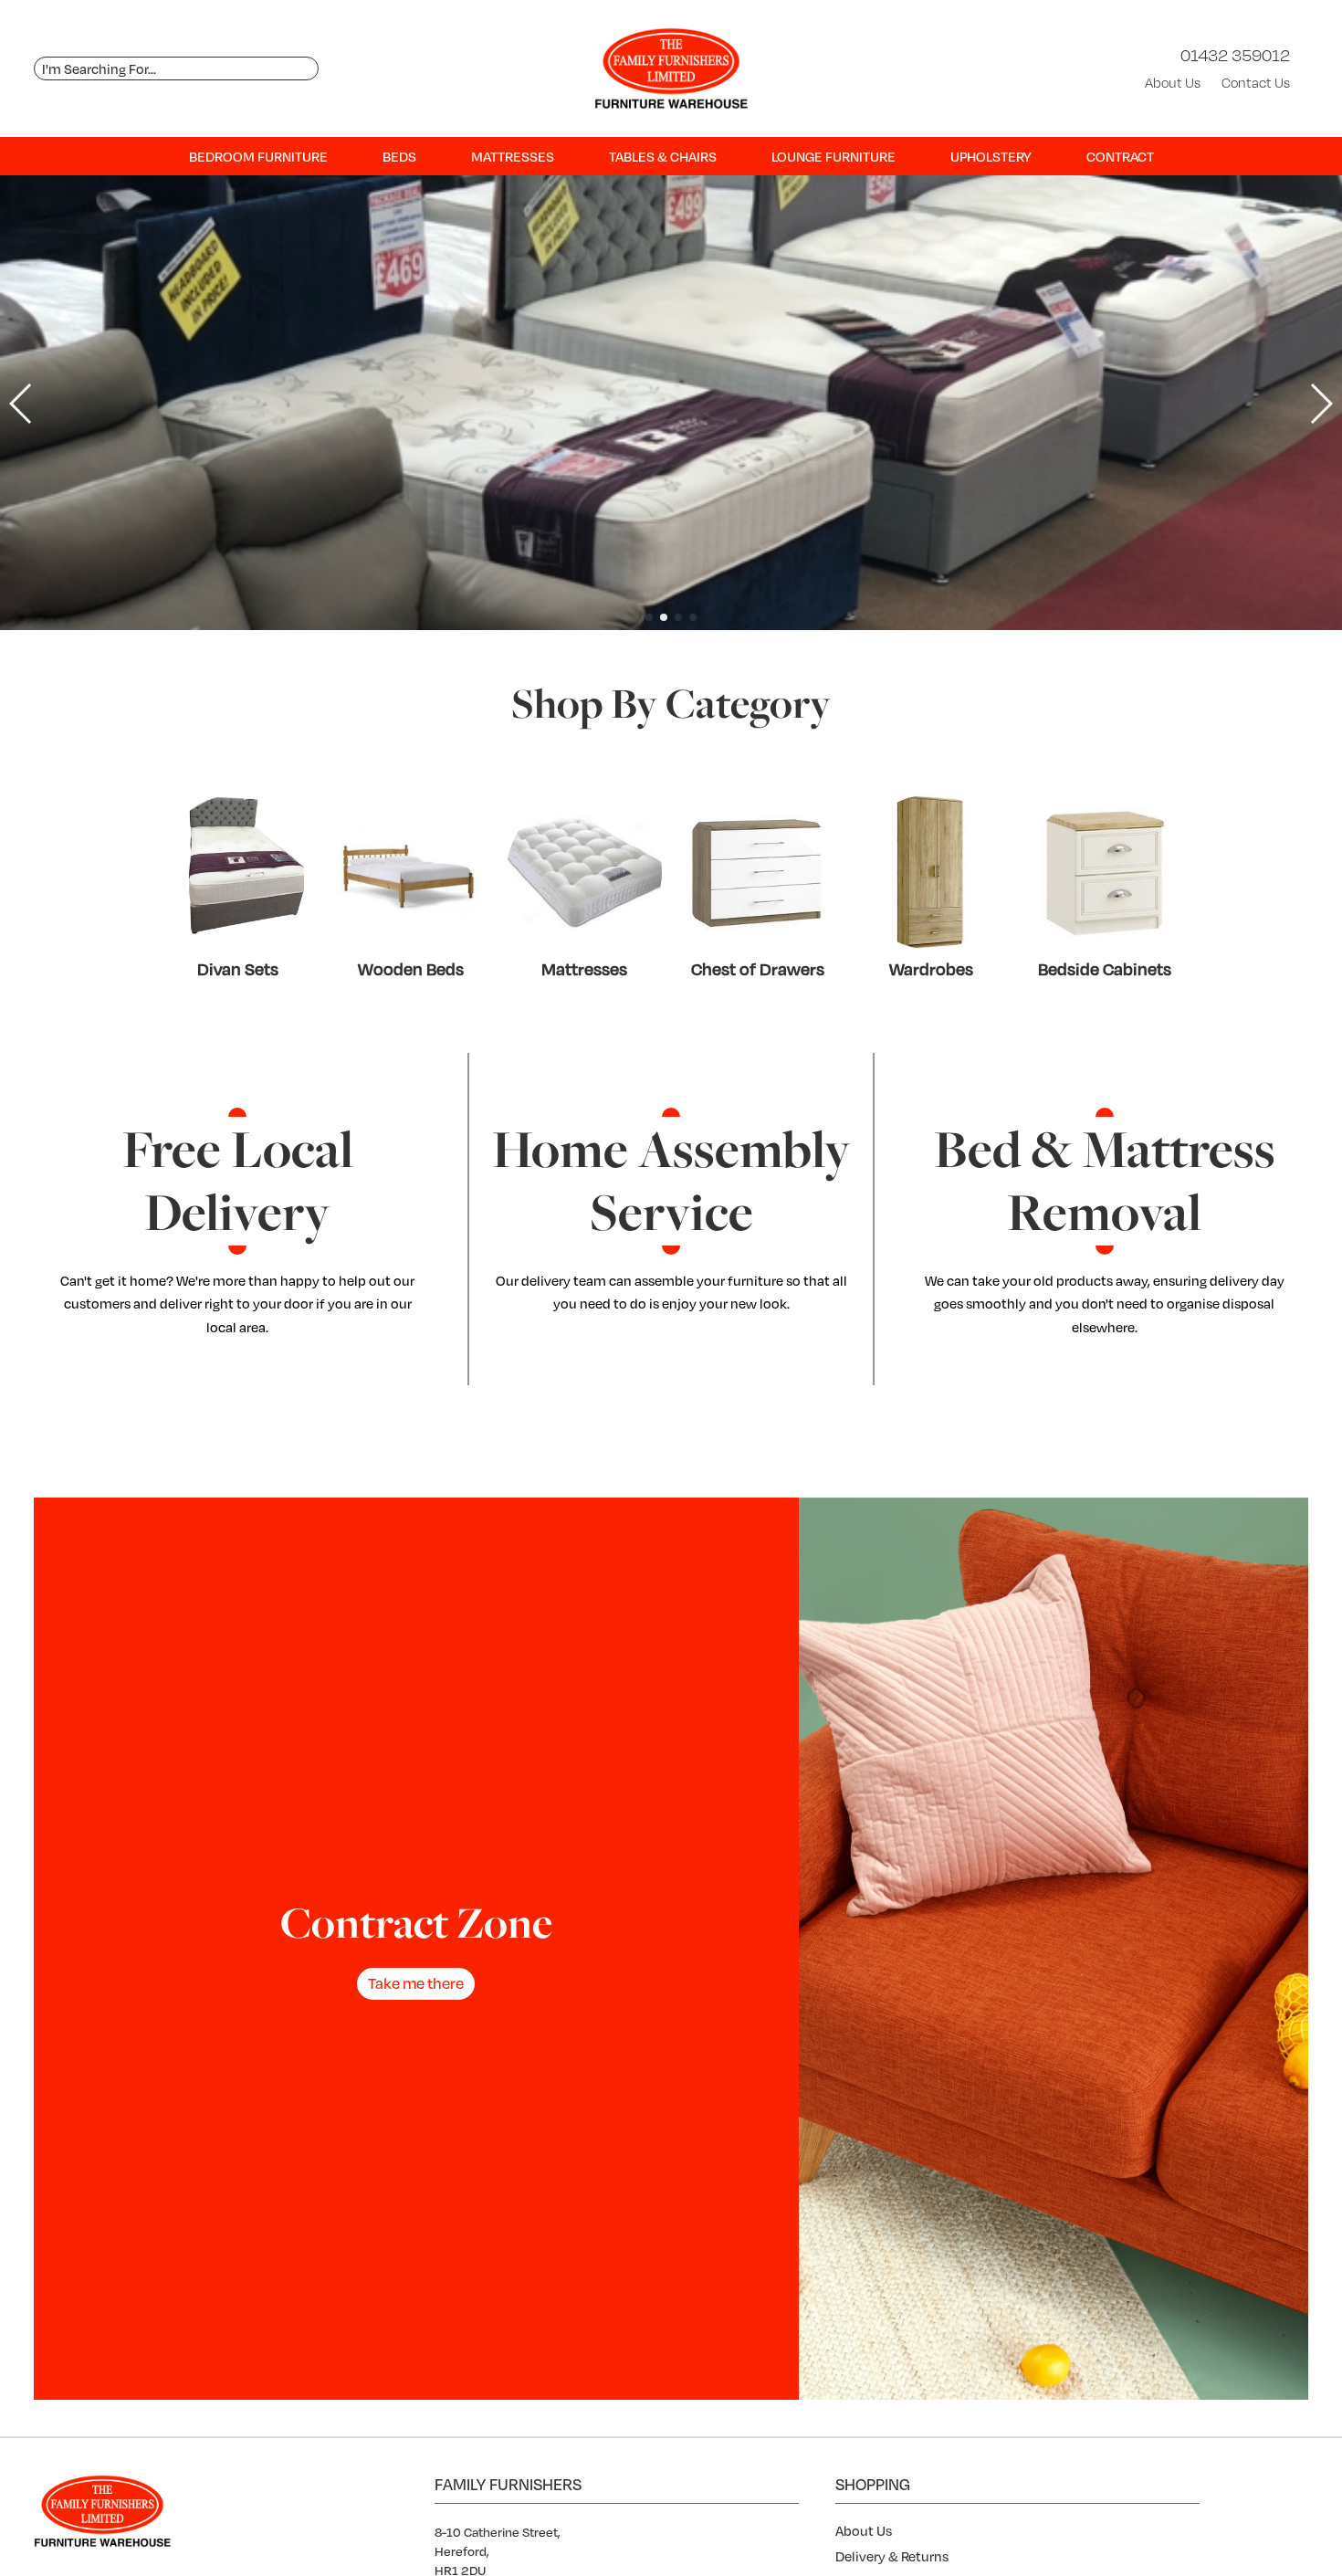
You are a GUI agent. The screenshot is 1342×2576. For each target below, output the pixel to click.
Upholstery (991, 156)
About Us (1173, 83)
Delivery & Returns (892, 2556)
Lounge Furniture (834, 156)
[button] (649, 617)
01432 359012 (1235, 55)
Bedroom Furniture (258, 156)
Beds (399, 156)
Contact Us (1256, 83)
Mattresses (513, 156)
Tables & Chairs (663, 156)
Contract (1120, 156)
